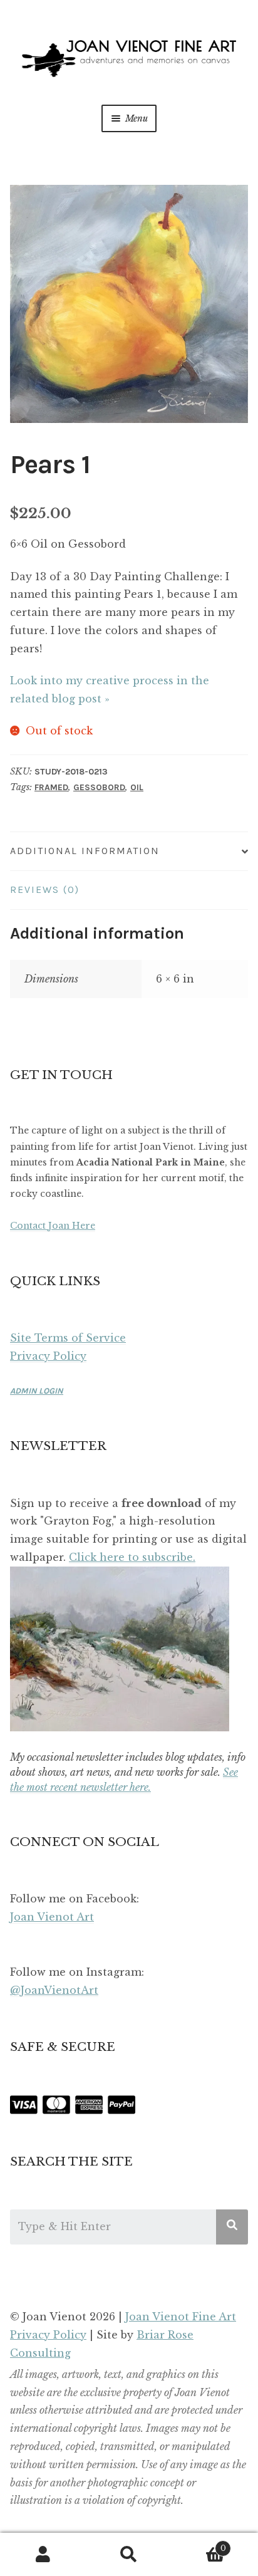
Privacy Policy (48, 1356)
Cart (199, 2544)
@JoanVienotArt (54, 1990)
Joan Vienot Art (52, 1917)
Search (129, 2555)
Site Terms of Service (68, 1338)
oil (137, 787)
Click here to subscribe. (132, 1557)
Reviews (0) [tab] (45, 889)
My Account (43, 2555)
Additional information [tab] (85, 851)
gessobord (99, 787)
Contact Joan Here (53, 1226)
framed (51, 787)
